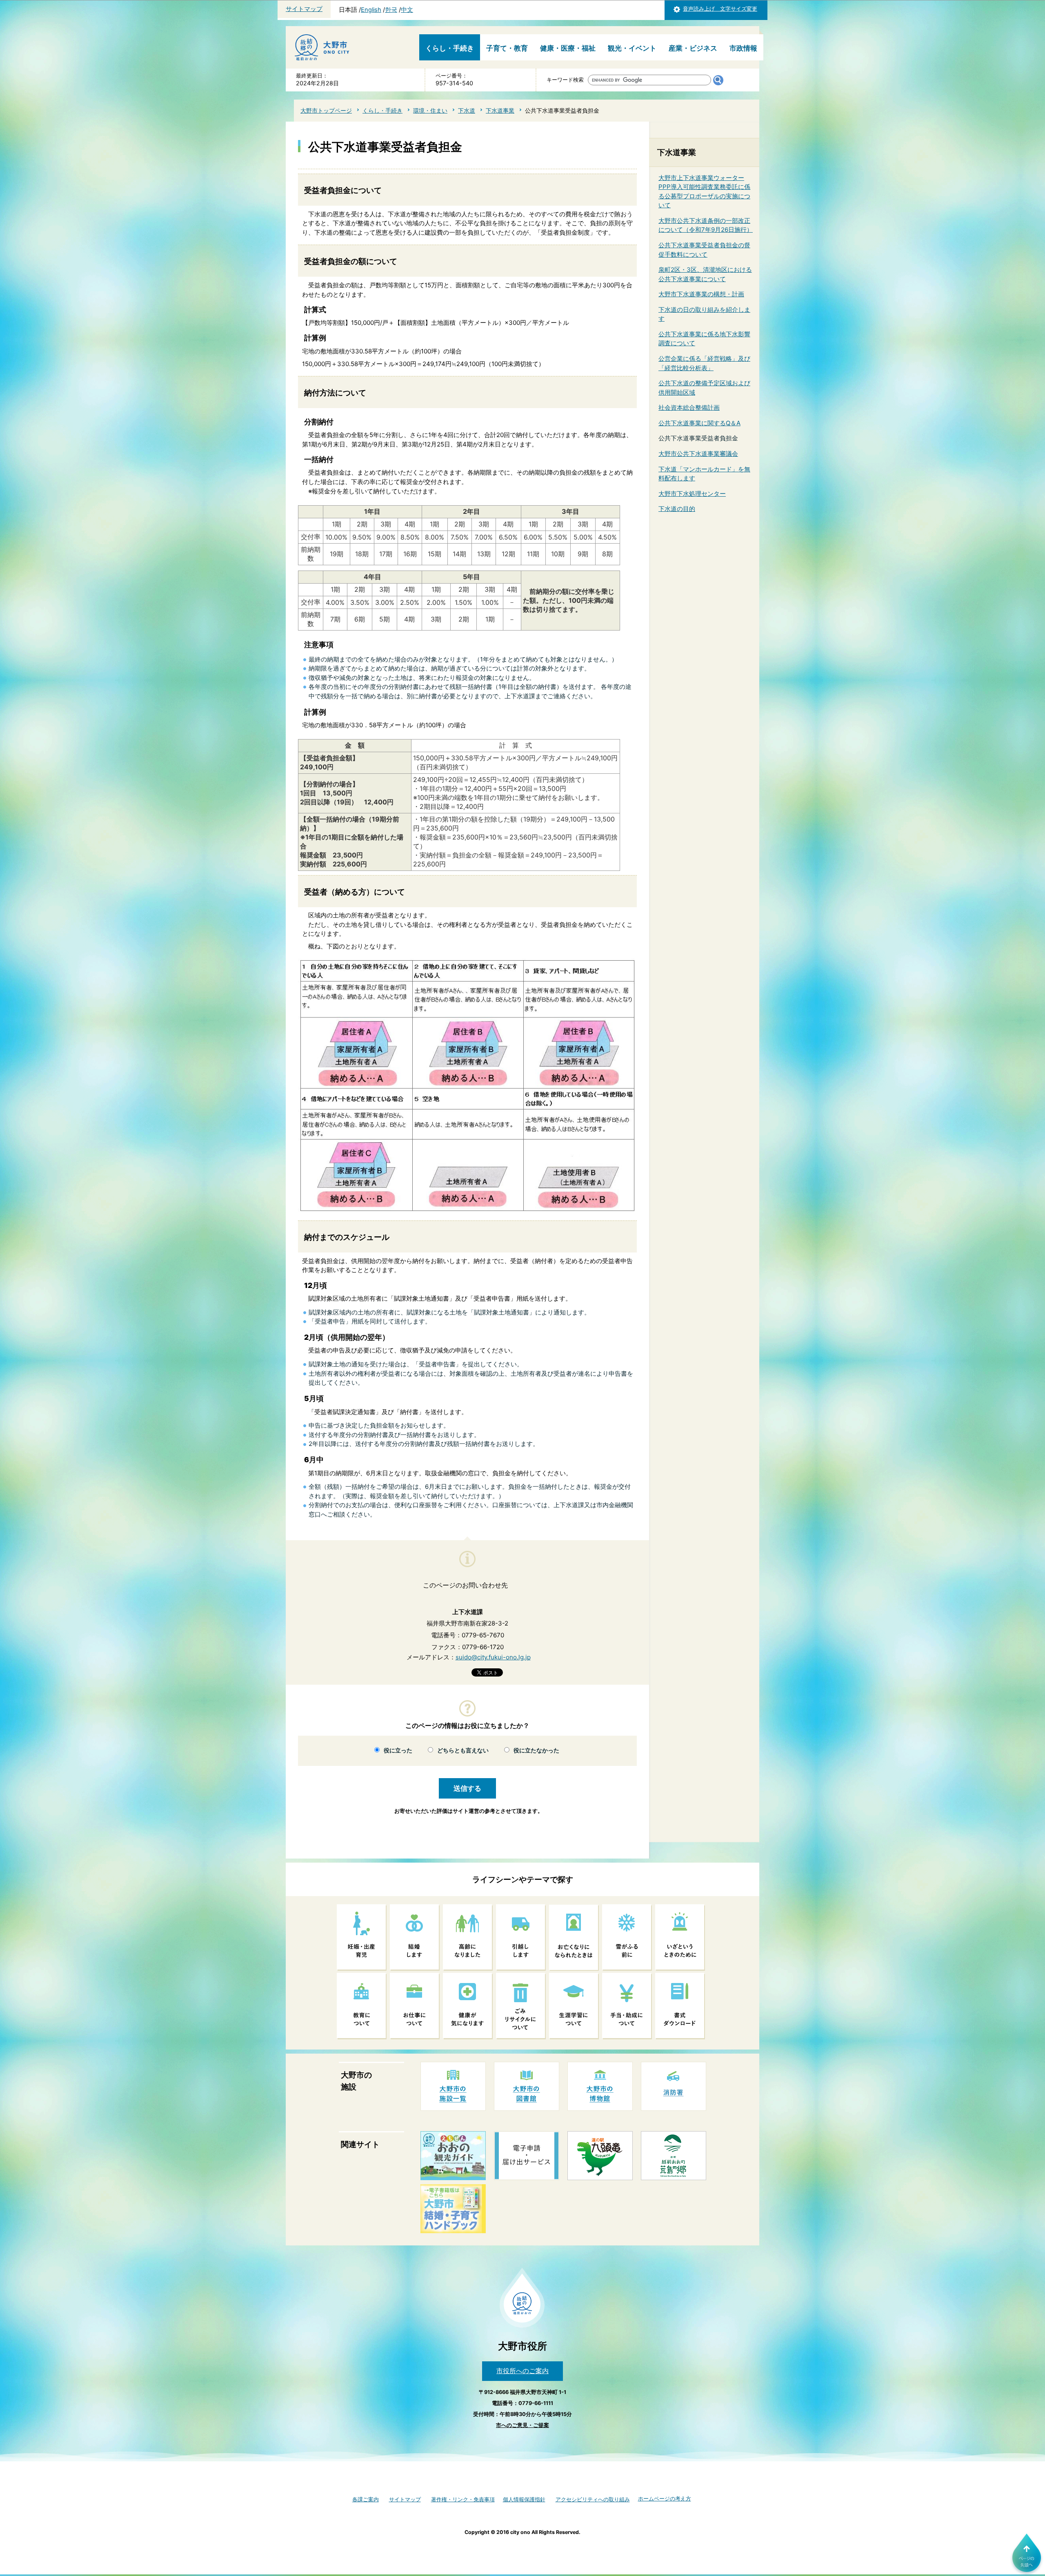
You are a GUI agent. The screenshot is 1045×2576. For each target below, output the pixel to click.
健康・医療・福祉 (568, 48)
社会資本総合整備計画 (689, 407)
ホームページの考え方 (665, 2499)
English (371, 10)
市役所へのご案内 (522, 2371)
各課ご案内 (366, 2499)
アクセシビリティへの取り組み (593, 2499)
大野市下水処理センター (692, 494)
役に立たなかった (536, 1750)
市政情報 (743, 48)
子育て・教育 (507, 48)
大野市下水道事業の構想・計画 (701, 294)
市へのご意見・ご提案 (522, 2425)
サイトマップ (304, 9)
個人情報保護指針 (524, 2499)
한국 (391, 10)
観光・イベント (632, 48)
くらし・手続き (450, 48)
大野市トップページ (326, 110)
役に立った (398, 1750)
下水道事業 (500, 110)
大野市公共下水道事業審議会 (698, 454)
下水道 (467, 110)
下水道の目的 (677, 509)
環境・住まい (430, 110)
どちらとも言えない (463, 1750)
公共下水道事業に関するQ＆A (699, 423)
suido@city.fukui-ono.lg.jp (493, 1657)
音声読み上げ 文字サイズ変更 (720, 9)
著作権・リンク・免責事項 (463, 2499)
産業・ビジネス (693, 48)
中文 (407, 10)
